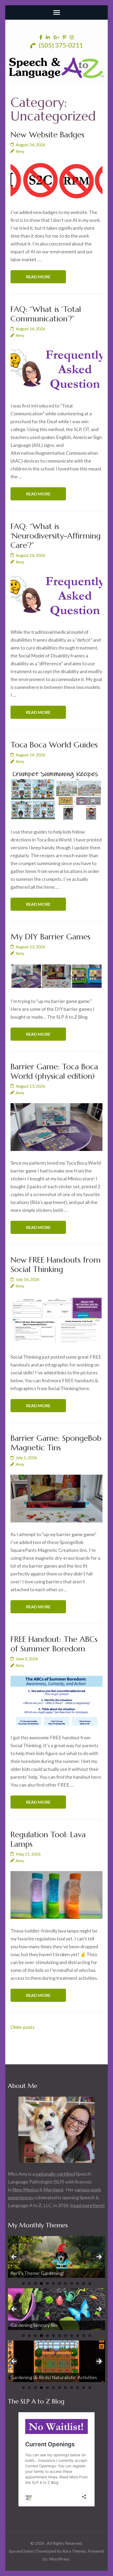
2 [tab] (29, 2283)
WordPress (59, 2559)
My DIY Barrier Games (50, 937)
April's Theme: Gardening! (38, 2273)
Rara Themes (74, 2551)
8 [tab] (66, 2283)
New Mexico (25, 2190)
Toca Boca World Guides (54, 745)
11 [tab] (84, 2283)
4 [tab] (41, 2283)
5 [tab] (47, 2283)
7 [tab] (60, 2283)
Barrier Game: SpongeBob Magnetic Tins (56, 1443)
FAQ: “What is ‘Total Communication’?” (46, 314)
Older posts (22, 2027)
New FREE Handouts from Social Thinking (56, 1265)
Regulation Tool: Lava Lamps (48, 1839)
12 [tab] (90, 2283)
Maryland (53, 2190)
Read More (38, 277)
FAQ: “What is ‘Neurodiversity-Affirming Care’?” (56, 536)
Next (99, 2257)
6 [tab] (53, 2283)
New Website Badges (47, 135)
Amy (20, 151)
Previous (14, 2257)
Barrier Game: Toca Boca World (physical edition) (54, 1071)
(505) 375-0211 (60, 45)
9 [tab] (72, 2283)
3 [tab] (35, 2283)
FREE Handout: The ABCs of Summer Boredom (54, 1644)
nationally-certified (55, 2174)
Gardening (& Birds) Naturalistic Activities (54, 2377)
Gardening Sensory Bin (34, 2325)
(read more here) (87, 2205)
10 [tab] (78, 2283)
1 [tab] (23, 2283)
